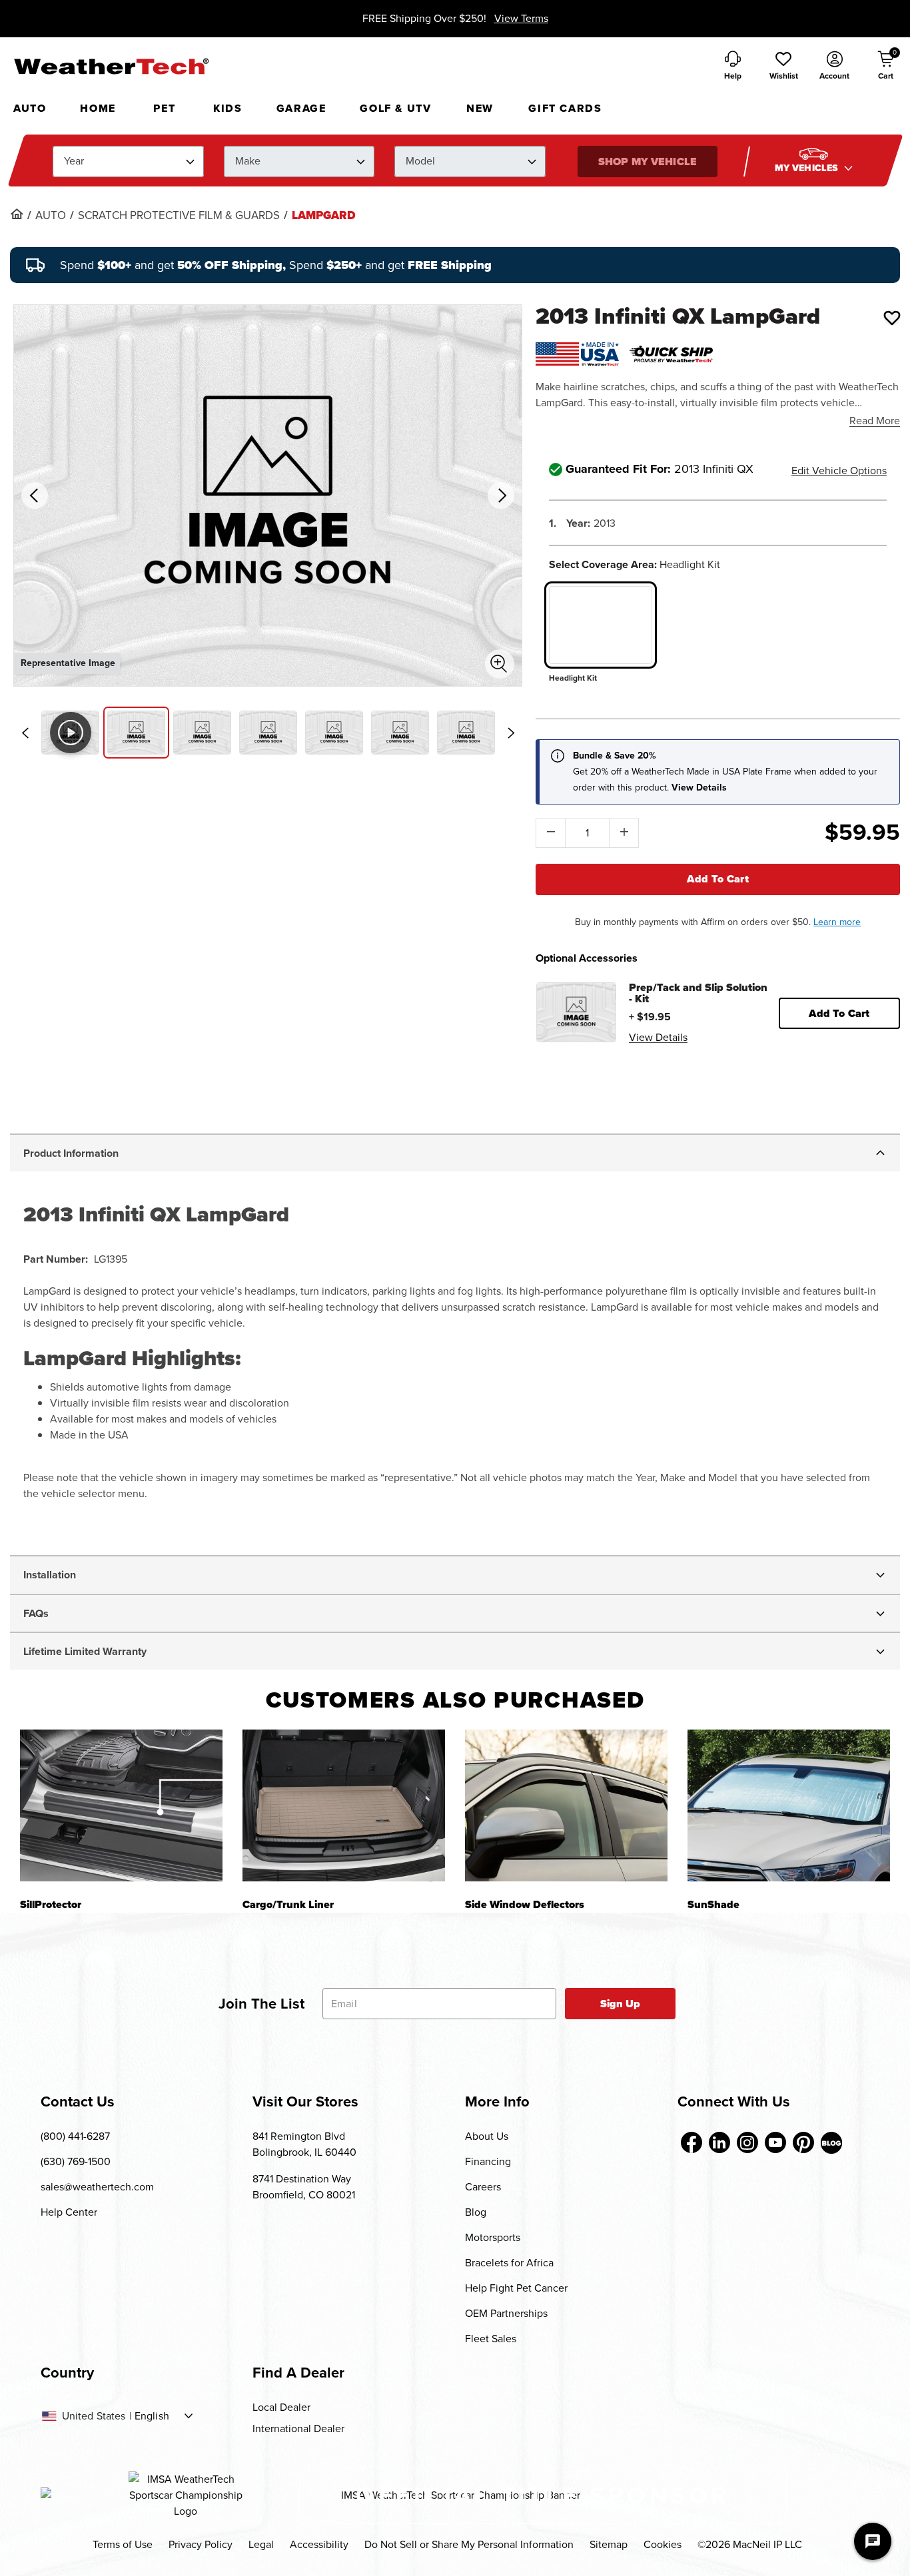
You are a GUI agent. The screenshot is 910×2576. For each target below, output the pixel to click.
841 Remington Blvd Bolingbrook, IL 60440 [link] (304, 2144)
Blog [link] (476, 2212)
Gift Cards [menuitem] (565, 108)
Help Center (69, 2212)
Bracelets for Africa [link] (509, 2263)
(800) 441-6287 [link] (75, 2136)
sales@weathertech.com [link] (97, 2187)
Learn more (837, 922)
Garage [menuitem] (301, 108)
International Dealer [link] (298, 2428)
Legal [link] (261, 2544)
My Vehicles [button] (807, 168)
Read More (875, 421)
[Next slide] (511, 733)
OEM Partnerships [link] (506, 2313)
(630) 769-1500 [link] (76, 2161)
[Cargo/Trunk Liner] (344, 1805)
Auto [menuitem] (30, 108)
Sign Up (621, 2004)
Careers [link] (483, 2187)
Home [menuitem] (98, 108)
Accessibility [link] (319, 2544)
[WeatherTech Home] (111, 66)
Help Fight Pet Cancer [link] (516, 2288)
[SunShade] (789, 1805)
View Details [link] (658, 1037)
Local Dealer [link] (281, 2407)
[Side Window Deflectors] (566, 1805)
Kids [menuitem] (227, 108)
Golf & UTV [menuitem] (395, 108)
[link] (17, 214)
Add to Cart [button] (839, 1013)
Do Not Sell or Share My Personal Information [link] (469, 2544)
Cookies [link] (663, 2544)
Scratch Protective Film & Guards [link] (179, 216)
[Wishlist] (892, 318)
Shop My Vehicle (647, 161)
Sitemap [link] (609, 2544)
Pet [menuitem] (164, 108)
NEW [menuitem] (480, 108)
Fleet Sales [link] (491, 2339)
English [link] (152, 2416)
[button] (783, 67)
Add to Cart (718, 879)
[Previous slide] (25, 733)
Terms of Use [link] (123, 2544)
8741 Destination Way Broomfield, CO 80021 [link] (304, 2187)
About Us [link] (487, 2136)
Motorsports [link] (493, 2237)
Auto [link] (51, 216)
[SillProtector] (121, 1805)
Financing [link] (488, 2161)
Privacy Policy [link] (201, 2544)
